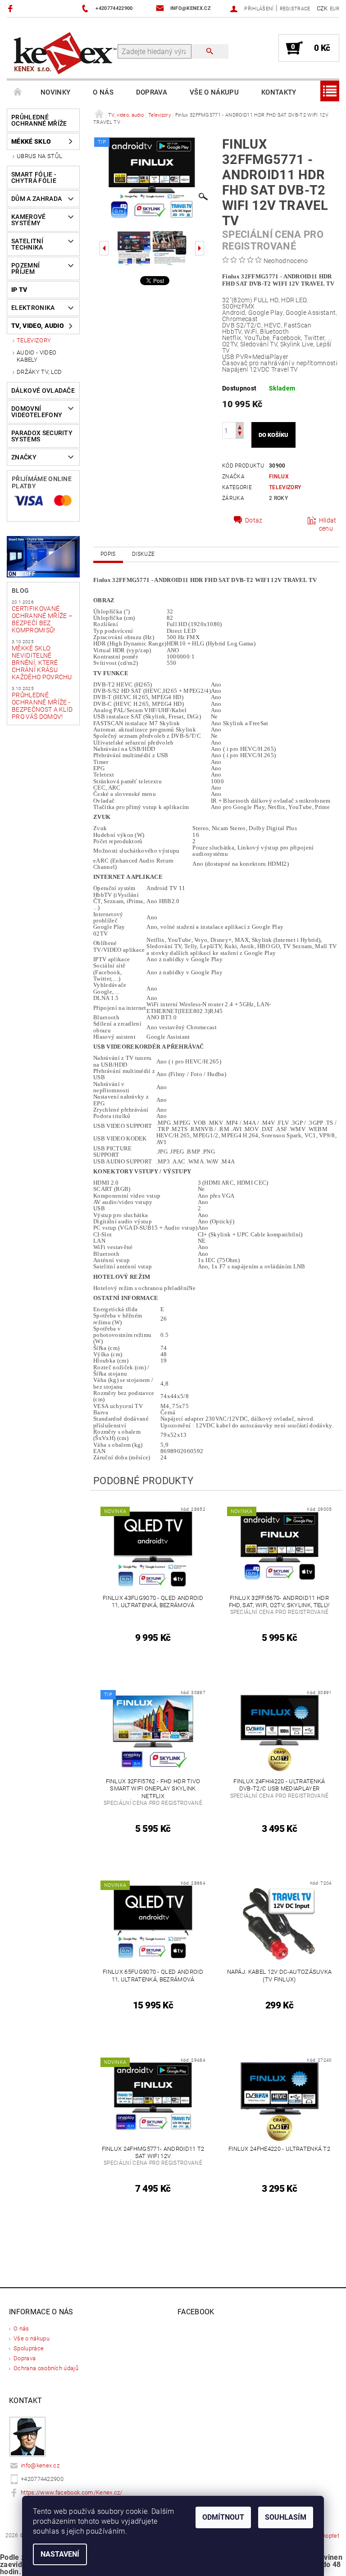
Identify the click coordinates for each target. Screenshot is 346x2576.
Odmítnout (223, 2517)
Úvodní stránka (18, 92)
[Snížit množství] (240, 434)
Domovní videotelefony (37, 412)
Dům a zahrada (36, 199)
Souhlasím (286, 2517)
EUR (335, 9)
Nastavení (60, 2554)
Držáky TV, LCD (39, 372)
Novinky (55, 92)
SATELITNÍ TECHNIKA (27, 244)
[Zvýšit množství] (240, 426)
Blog (20, 591)
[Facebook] (11, 8)
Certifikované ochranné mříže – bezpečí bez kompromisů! (42, 619)
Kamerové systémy (29, 220)
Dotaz (254, 520)
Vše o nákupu (214, 92)
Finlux (279, 477)
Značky (24, 457)
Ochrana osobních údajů (46, 2368)
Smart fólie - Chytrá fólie (34, 177)
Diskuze (143, 554)
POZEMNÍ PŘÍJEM (25, 268)
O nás (103, 92)
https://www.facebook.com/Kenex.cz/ (72, 2492)
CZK (322, 8)
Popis (108, 554)
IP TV (19, 290)
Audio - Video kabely (36, 356)
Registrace (295, 9)
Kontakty (279, 92)
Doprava (152, 92)
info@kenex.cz (40, 2465)
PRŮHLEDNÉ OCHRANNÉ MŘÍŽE (39, 120)
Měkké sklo (31, 141)
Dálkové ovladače (43, 391)
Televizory (34, 340)
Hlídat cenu (328, 524)
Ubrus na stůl (39, 156)
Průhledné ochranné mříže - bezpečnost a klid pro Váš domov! (42, 706)
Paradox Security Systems (42, 436)
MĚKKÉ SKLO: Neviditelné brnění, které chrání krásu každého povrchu (42, 663)
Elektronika (33, 308)
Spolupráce (29, 2348)
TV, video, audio (38, 326)
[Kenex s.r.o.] (65, 52)
